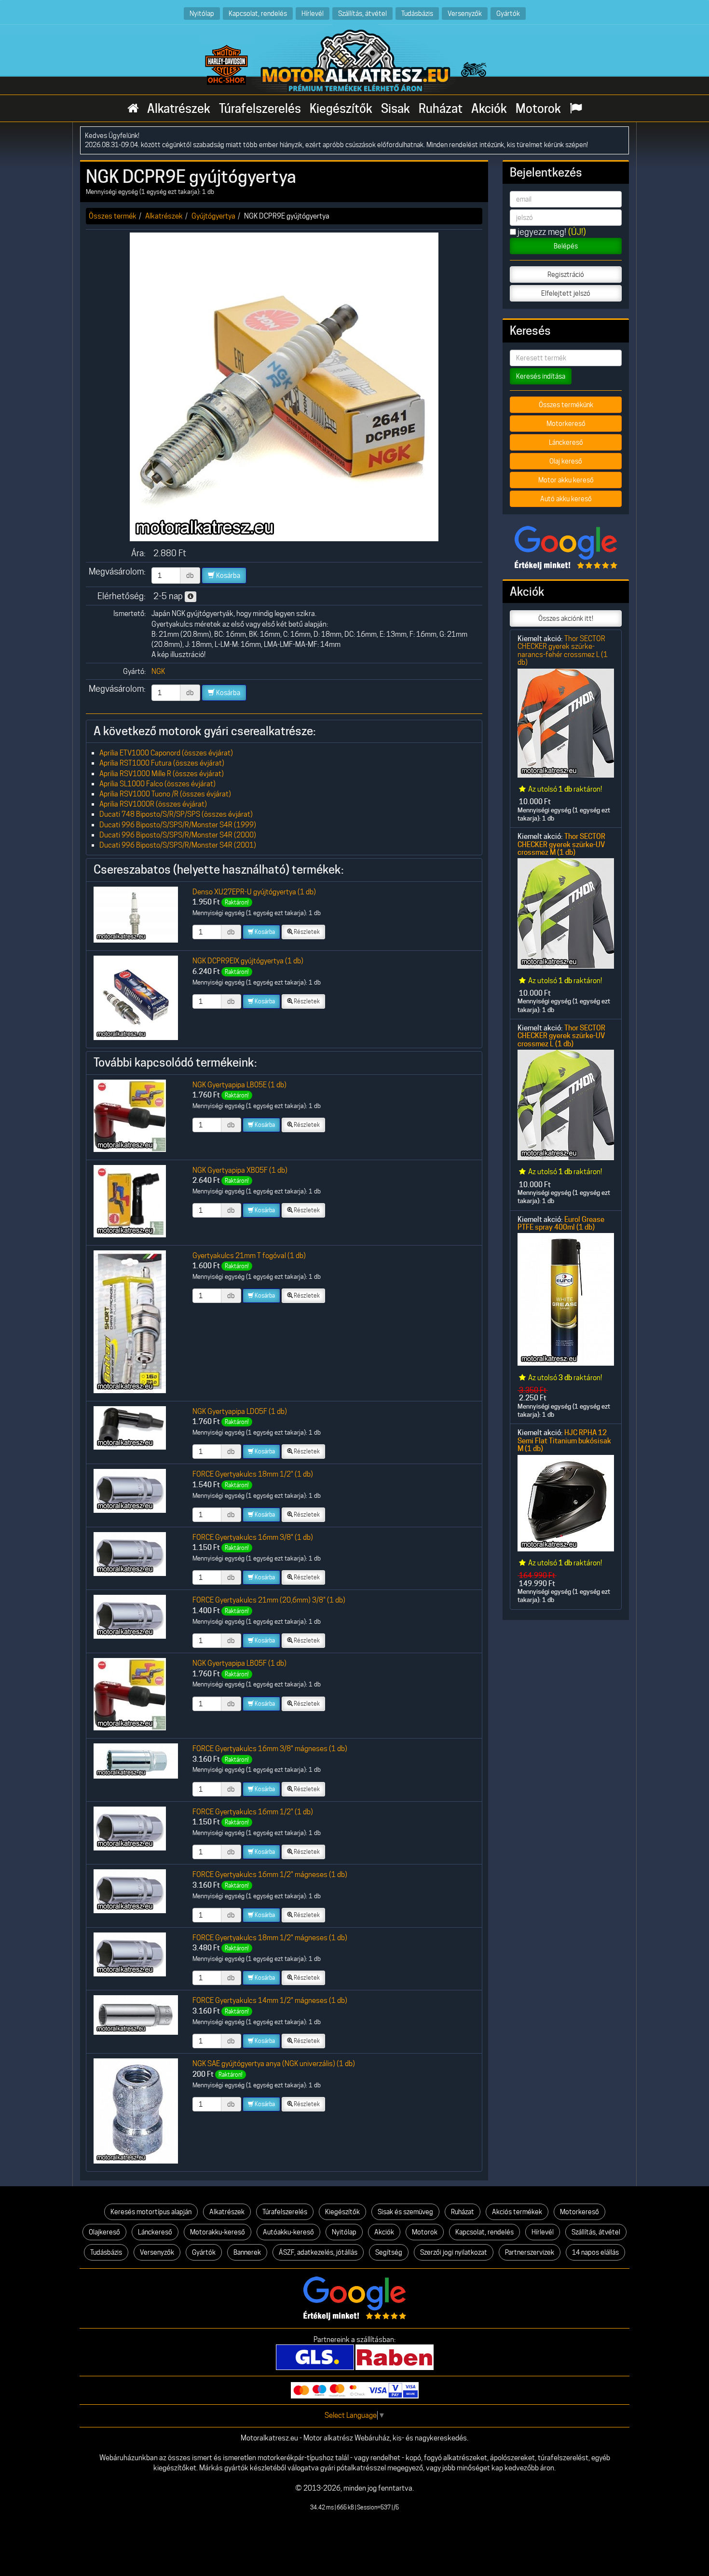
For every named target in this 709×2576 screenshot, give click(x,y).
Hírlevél (313, 13)
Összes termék (113, 216)
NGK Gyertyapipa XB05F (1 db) (240, 1170)
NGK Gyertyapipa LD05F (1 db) (240, 1411)
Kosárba (227, 575)
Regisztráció (566, 274)
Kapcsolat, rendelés (258, 13)
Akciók (489, 109)
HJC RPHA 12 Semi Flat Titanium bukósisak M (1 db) (564, 1441)
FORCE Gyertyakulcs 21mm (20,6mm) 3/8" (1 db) (269, 1600)
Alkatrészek (179, 109)
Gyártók (508, 13)
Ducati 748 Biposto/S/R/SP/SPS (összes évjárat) (176, 814)
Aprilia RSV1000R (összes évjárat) (153, 804)
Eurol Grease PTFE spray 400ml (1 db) (561, 1223)
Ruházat (441, 109)
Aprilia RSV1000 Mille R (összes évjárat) (162, 774)
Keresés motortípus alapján (151, 2212)
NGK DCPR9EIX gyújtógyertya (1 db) (248, 961)
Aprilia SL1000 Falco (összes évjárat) (157, 784)
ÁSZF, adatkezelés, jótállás (318, 2252)
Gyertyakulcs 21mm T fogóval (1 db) (249, 1255)
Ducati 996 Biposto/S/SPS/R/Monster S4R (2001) (178, 845)
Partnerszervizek (530, 2252)
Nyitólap (202, 13)
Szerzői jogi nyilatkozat (454, 2252)
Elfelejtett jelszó (566, 293)
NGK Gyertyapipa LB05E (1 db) (239, 1085)
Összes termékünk (566, 405)
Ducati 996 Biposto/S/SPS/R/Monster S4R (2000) (178, 835)
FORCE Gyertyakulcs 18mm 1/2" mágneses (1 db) (270, 1938)
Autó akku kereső (566, 499)
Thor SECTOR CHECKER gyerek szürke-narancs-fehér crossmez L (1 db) (563, 650)
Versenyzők (465, 13)
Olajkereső (104, 2232)
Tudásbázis (417, 13)
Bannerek (247, 2252)
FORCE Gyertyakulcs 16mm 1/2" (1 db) (253, 1812)
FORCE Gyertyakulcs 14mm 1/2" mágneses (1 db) (270, 2000)
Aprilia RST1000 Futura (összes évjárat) (162, 763)
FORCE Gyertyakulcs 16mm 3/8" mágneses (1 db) (270, 1748)
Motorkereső (566, 424)
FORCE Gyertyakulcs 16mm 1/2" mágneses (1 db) (270, 1874)
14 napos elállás (595, 2252)
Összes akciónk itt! (566, 618)
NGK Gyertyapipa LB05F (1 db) (239, 1663)
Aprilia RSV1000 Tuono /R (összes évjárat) (165, 794)
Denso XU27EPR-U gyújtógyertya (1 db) (254, 892)
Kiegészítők (341, 109)
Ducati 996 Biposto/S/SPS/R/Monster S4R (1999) (178, 825)
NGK (158, 671)
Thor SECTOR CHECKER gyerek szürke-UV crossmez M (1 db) (561, 844)
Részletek (306, 932)
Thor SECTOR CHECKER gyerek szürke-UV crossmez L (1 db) (561, 1036)
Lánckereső (566, 442)
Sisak (395, 109)
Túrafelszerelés (260, 109)
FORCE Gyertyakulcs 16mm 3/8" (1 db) (253, 1537)
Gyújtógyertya (213, 216)
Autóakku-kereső (288, 2232)
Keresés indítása (541, 376)
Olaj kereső (566, 461)
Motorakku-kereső (218, 2232)
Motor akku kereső (566, 480)
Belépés (566, 246)
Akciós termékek (517, 2212)
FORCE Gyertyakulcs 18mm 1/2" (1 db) (253, 1474)
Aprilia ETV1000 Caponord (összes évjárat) (166, 753)
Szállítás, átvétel (362, 13)
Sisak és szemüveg (405, 2212)
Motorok (538, 109)
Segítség (389, 2252)
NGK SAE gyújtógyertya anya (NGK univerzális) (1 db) (274, 2063)
